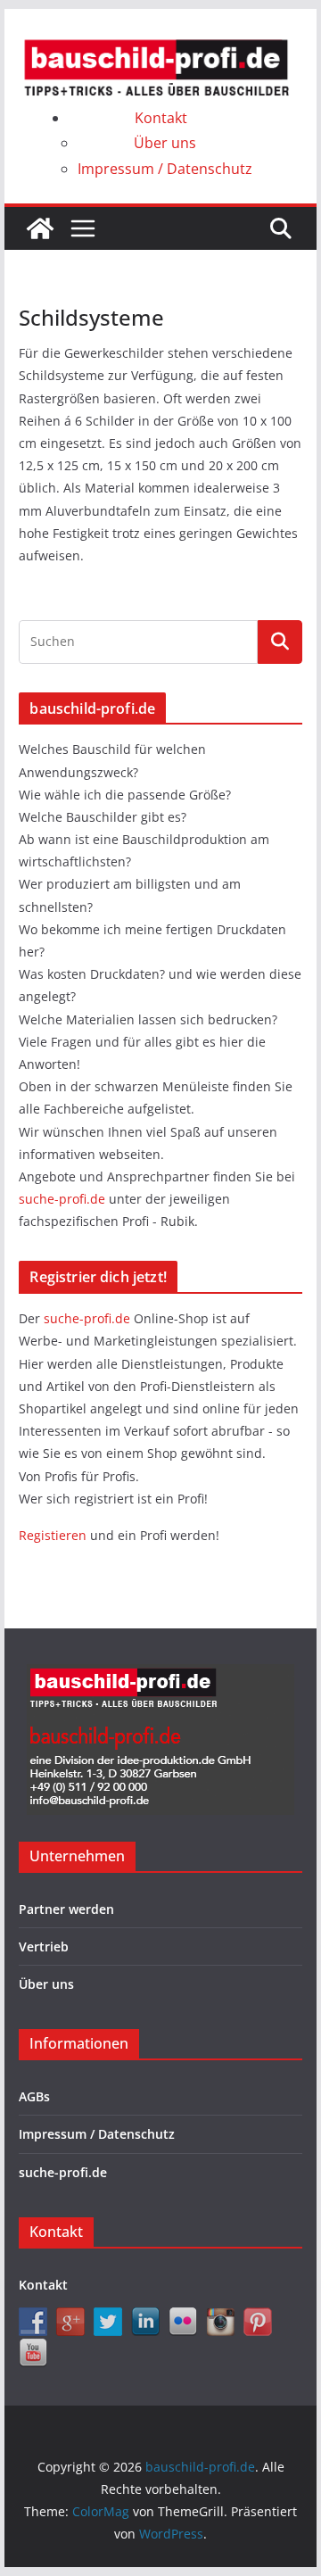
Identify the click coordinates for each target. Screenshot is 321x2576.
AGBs (34, 2096)
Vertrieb (44, 1946)
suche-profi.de (64, 1199)
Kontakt (161, 118)
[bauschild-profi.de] (40, 228)
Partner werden (66, 1909)
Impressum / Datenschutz (165, 169)
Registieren (54, 1535)
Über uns (165, 143)
